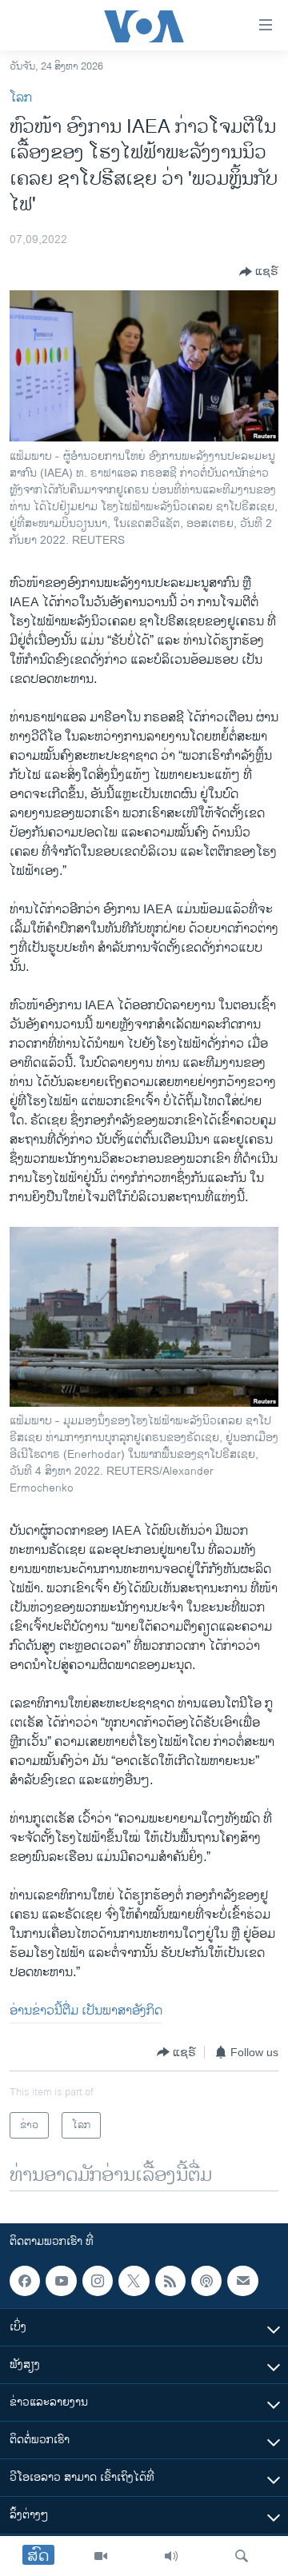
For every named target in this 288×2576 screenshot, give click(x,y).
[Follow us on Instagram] (98, 2281)
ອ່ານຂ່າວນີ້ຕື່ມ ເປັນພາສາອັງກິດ (86, 2011)
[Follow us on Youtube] (61, 2281)
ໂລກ (21, 98)
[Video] (101, 2556)
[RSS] (170, 2281)
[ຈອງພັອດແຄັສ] (242, 2281)
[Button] (259, 272)
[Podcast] (206, 2281)
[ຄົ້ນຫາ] (242, 2556)
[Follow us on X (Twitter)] (134, 2281)
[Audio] (171, 2556)
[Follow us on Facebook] (25, 2281)
